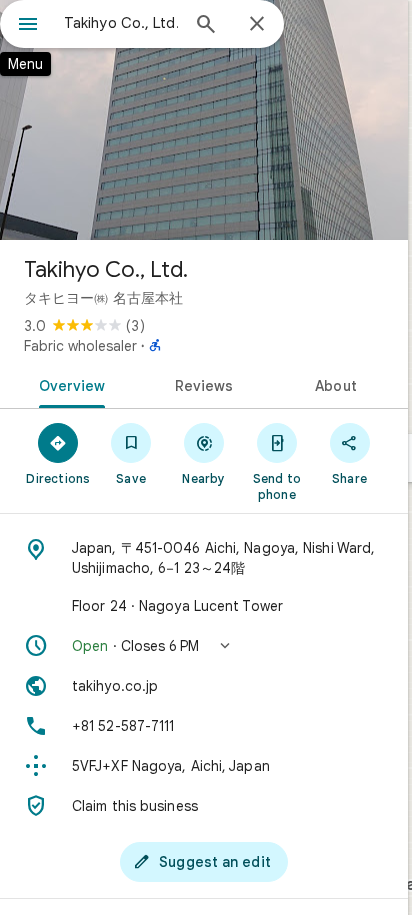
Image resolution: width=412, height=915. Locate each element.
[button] (204, 646)
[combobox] (121, 23)
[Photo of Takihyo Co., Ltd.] (204, 120)
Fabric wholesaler (80, 346)
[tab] (68, 384)
